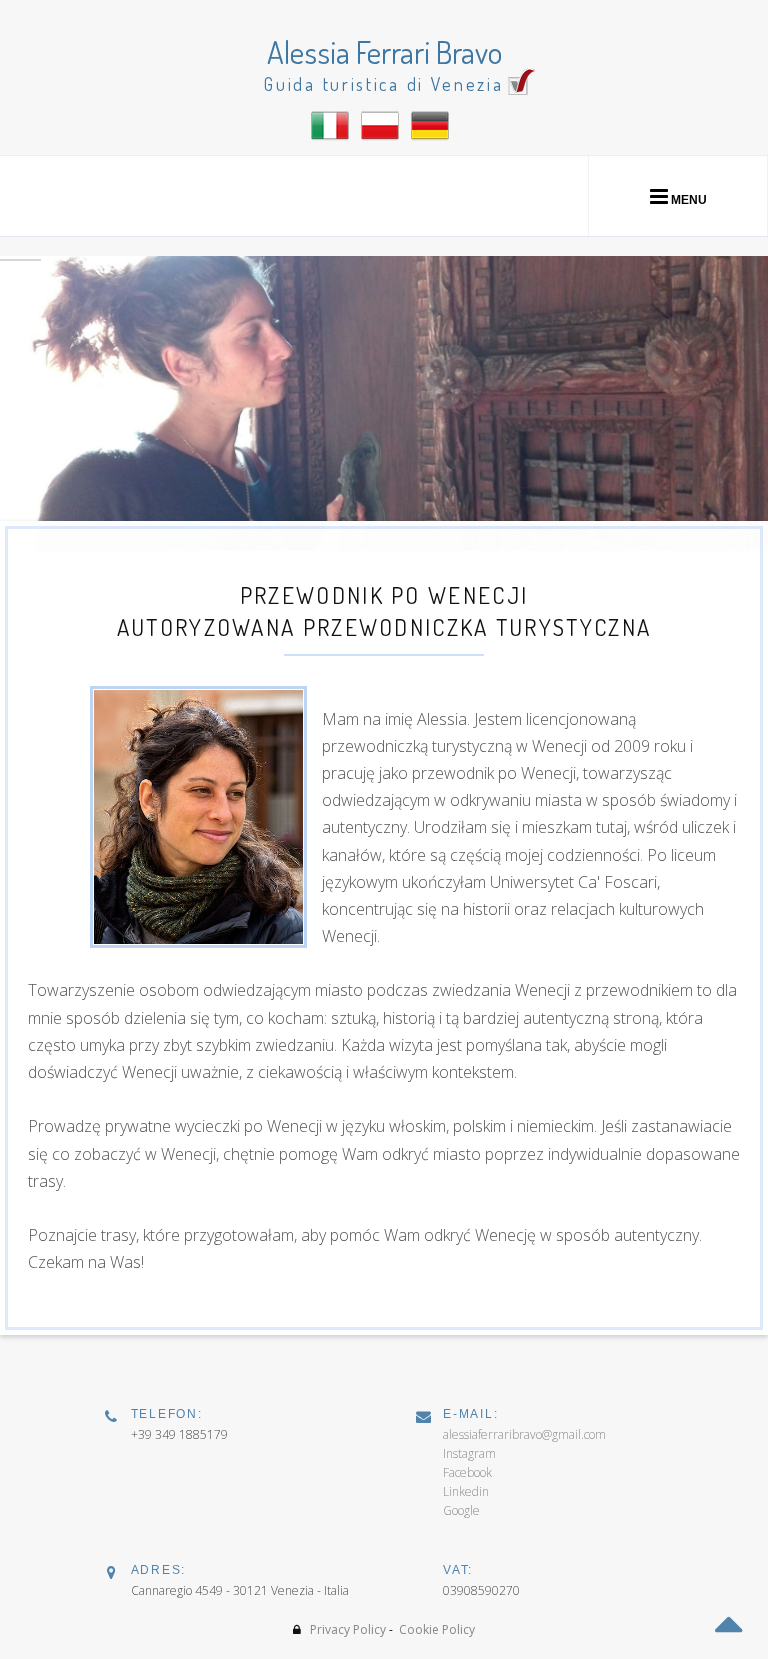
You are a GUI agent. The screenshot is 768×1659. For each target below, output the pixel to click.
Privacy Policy (348, 1629)
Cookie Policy (437, 1629)
